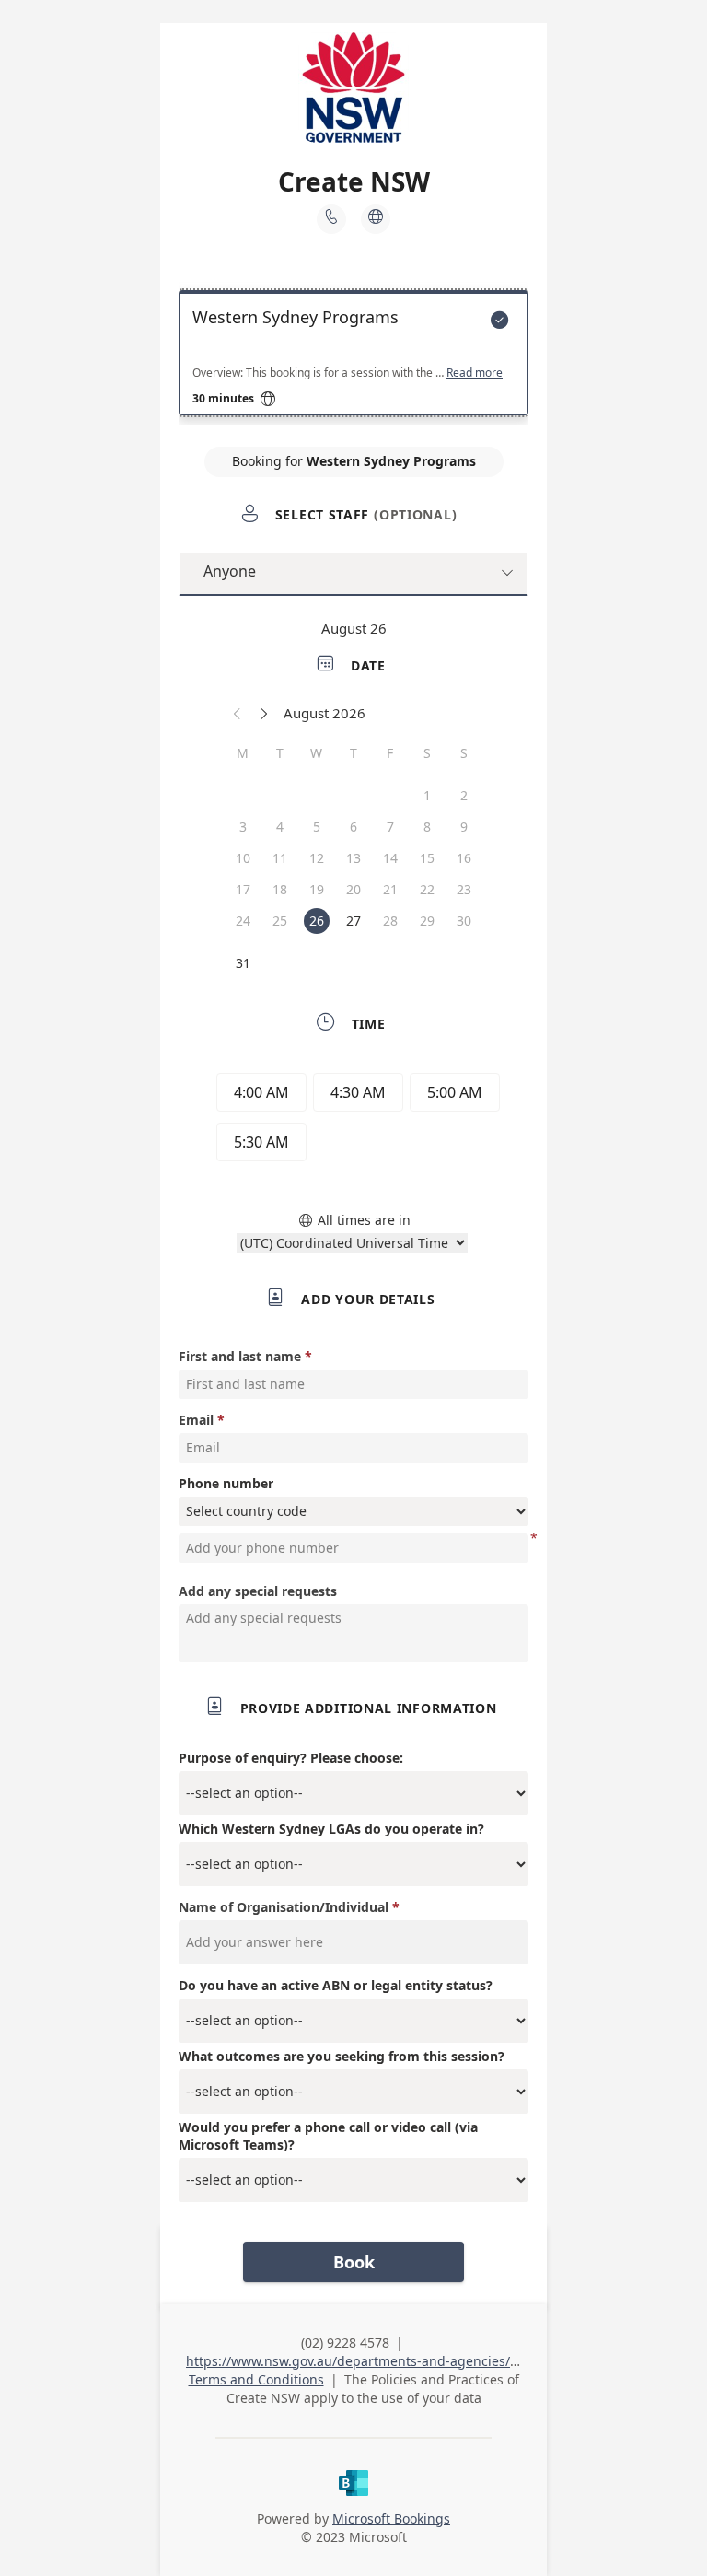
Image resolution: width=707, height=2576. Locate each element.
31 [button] (243, 963)
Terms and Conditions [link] (256, 2379)
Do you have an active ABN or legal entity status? (336, 1985)
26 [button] (317, 921)
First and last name (240, 1356)
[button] (238, 713)
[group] (353, 1120)
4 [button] (280, 827)
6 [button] (353, 827)
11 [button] (280, 858)
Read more (475, 373)
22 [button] (427, 889)
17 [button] (243, 889)
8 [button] (427, 827)
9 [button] (464, 827)
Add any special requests (258, 1591)
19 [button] (317, 889)
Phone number (226, 1483)
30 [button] (464, 921)
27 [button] (353, 921)
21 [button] (390, 889)
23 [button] (464, 889)
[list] (353, 357)
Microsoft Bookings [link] (391, 2518)
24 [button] (243, 921)
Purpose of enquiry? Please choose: (291, 1758)
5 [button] (317, 827)
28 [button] (390, 921)
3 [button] (243, 827)
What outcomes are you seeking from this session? (342, 2056)
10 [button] (243, 858)
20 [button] (353, 889)
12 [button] (317, 858)
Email (196, 1420)
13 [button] (353, 858)
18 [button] (280, 889)
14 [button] (390, 858)
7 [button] (390, 827)
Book (354, 2262)
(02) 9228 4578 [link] (345, 2343)
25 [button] (280, 921)
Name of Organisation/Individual (284, 1907)
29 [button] (427, 921)
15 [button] (427, 858)
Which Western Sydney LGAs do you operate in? (331, 1829)
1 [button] (427, 795)
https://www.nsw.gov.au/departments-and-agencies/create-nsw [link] (382, 2361)
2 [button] (464, 795)
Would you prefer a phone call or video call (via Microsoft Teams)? (328, 2136)
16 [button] (464, 858)
